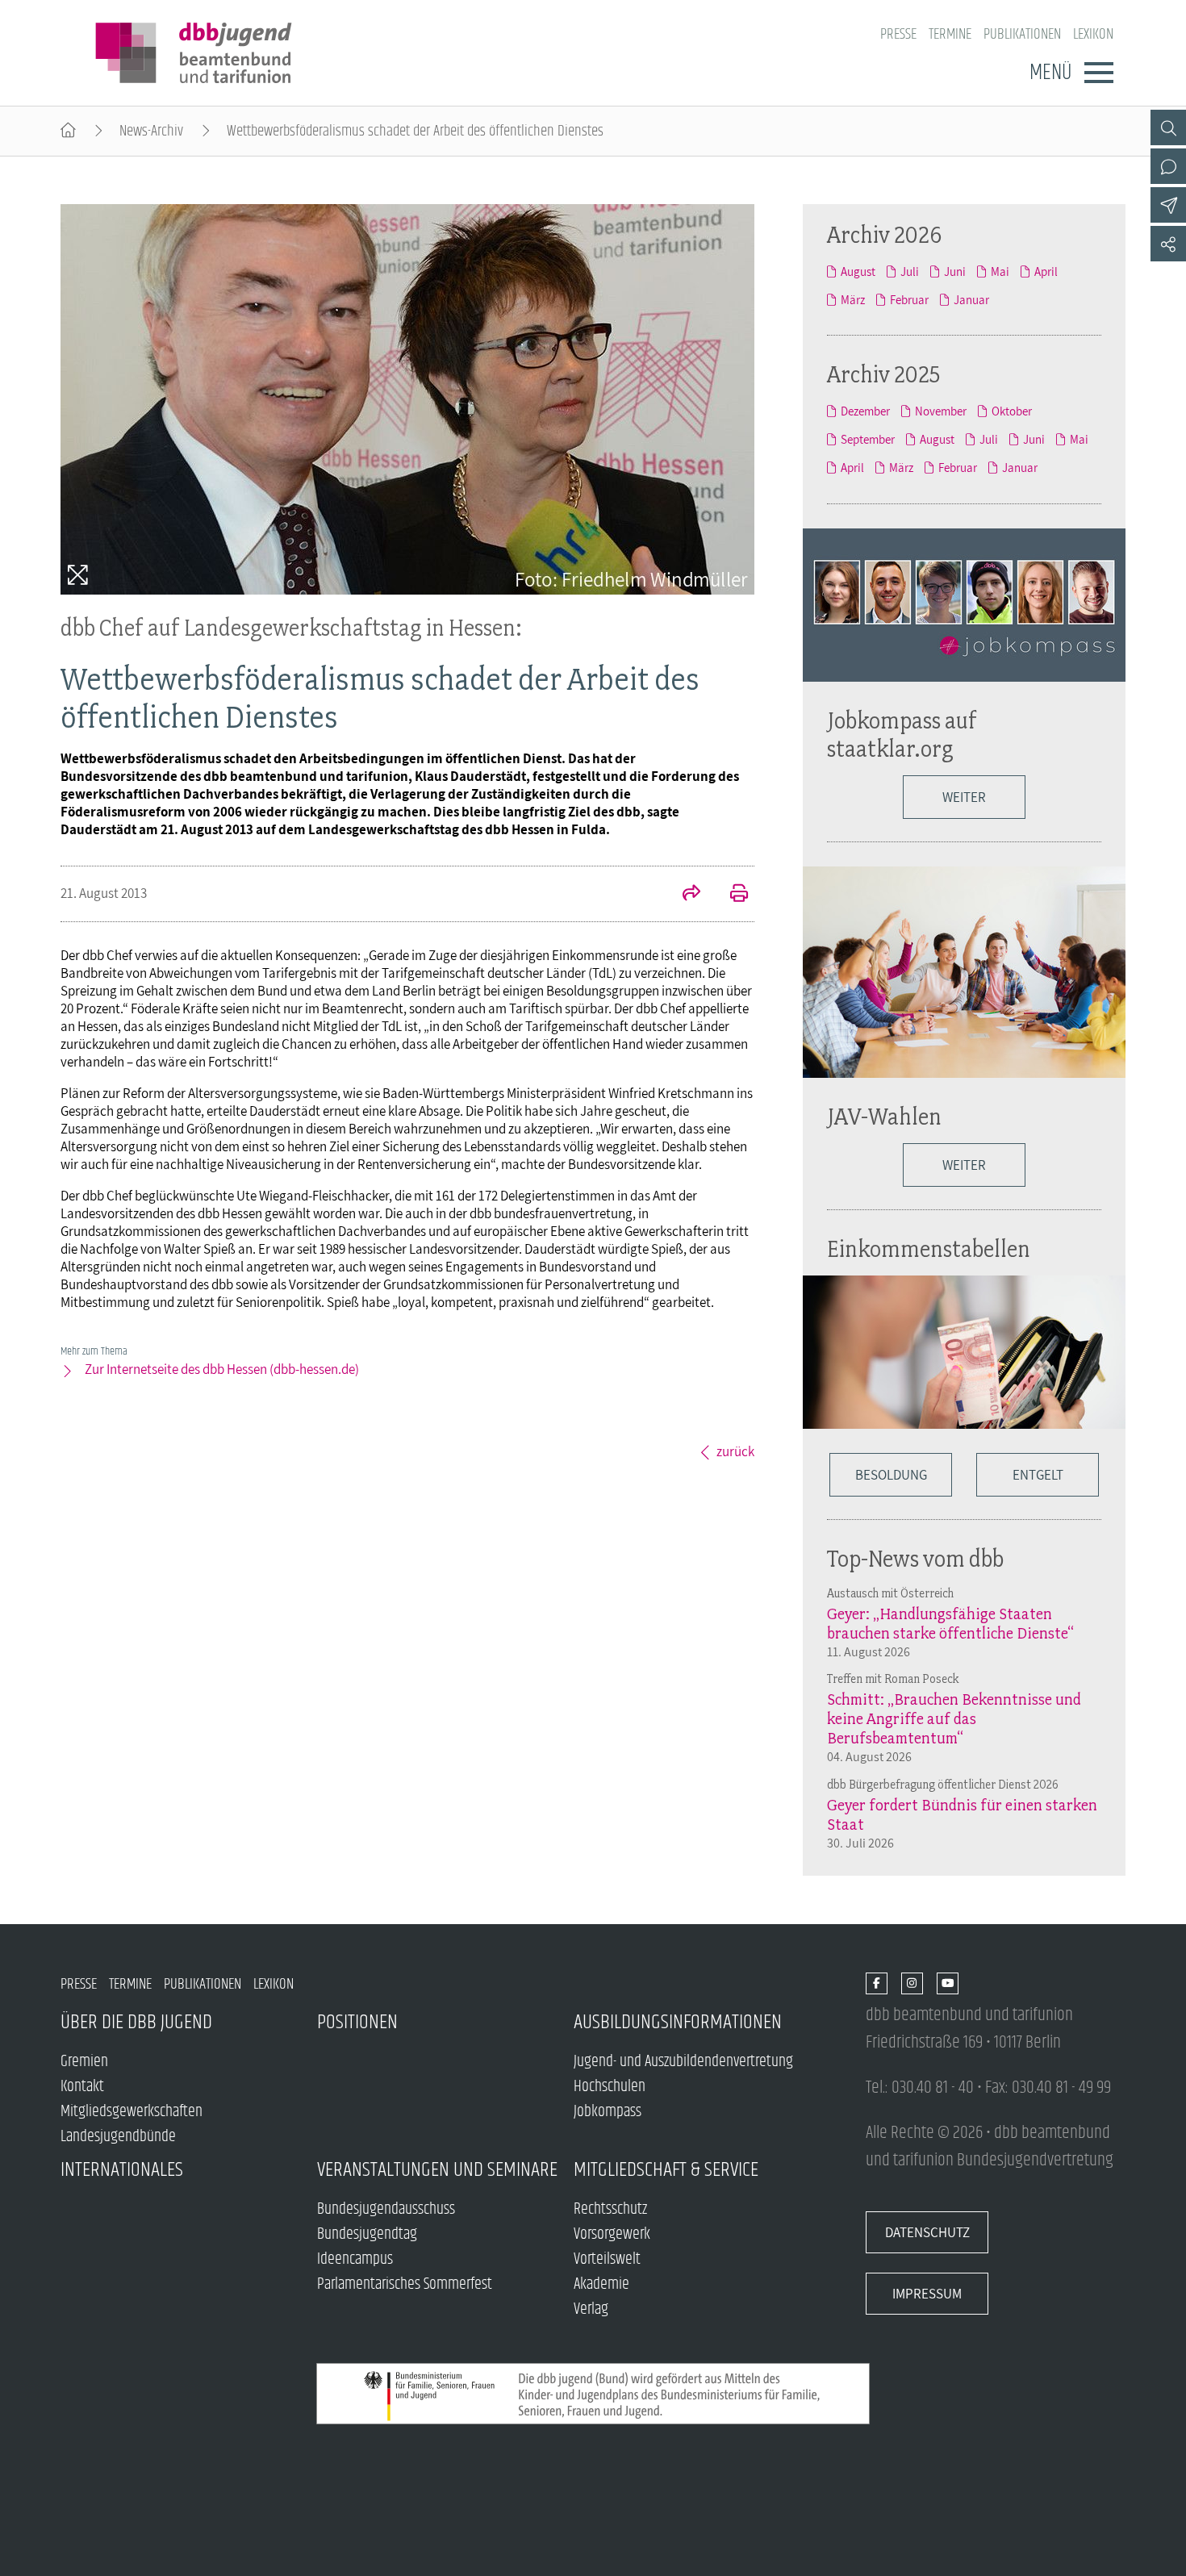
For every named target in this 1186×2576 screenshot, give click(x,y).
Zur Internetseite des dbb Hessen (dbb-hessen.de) (222, 1369)
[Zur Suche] (1168, 127)
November (941, 411)
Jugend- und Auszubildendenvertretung (683, 2062)
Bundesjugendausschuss (386, 2209)
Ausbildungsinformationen (678, 2022)
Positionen (357, 2022)
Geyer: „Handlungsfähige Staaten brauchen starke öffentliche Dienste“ (950, 1623)
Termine (950, 34)
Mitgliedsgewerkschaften (132, 2112)
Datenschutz (927, 2232)
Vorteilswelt (607, 2259)
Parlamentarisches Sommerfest (405, 2284)
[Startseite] (68, 131)
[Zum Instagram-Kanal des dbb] (912, 1984)
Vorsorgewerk (612, 2234)
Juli (910, 271)
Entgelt (1038, 1475)
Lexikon (1093, 34)
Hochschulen (610, 2087)
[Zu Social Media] (1168, 244)
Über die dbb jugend (136, 2022)
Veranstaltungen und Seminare (437, 2170)
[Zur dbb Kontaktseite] (1168, 166)
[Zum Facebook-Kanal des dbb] (877, 1984)
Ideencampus (355, 2259)
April (1046, 271)
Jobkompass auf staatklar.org (902, 734)
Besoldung (891, 1475)
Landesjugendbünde (118, 2137)
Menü (1050, 73)
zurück (735, 1451)
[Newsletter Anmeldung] (1168, 205)
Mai (1000, 271)
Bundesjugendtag (367, 2234)
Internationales (122, 2170)
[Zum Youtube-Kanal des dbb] (948, 1984)
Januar (971, 300)
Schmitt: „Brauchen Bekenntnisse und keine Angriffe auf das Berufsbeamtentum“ (954, 1718)
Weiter (964, 797)
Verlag (591, 2309)
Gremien (84, 2062)
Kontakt (82, 2087)
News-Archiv (151, 131)
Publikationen (1022, 34)
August (858, 271)
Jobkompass (608, 2112)
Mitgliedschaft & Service (666, 2170)
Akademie (601, 2284)
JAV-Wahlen (884, 1116)
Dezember (865, 411)
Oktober (1012, 411)
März (853, 300)
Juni (955, 271)
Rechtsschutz (610, 2209)
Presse (898, 34)
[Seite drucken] (730, 895)
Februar (909, 300)
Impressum (927, 2294)
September (868, 439)
